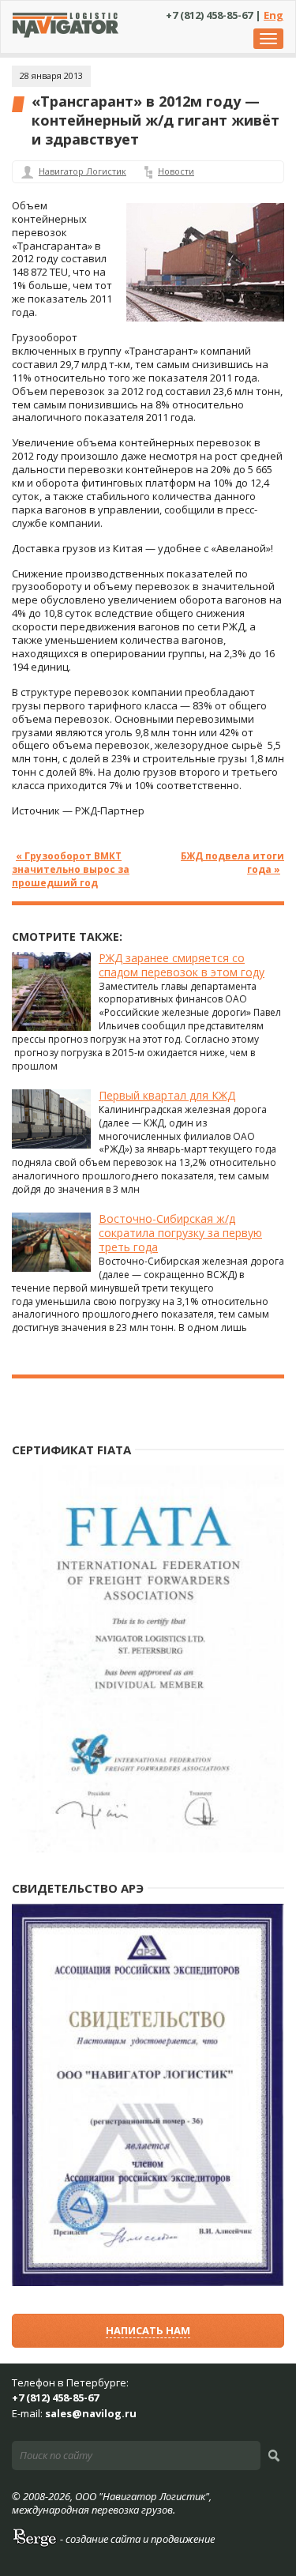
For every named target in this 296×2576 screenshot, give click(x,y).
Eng (274, 15)
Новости (176, 171)
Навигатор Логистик (82, 171)
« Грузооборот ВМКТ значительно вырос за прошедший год (71, 869)
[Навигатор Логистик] (66, 34)
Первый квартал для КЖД (167, 1095)
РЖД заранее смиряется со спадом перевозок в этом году (182, 965)
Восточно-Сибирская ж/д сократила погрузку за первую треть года (180, 1233)
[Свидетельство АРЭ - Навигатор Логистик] (148, 2283)
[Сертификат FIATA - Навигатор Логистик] (148, 1849)
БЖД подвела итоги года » (232, 862)
